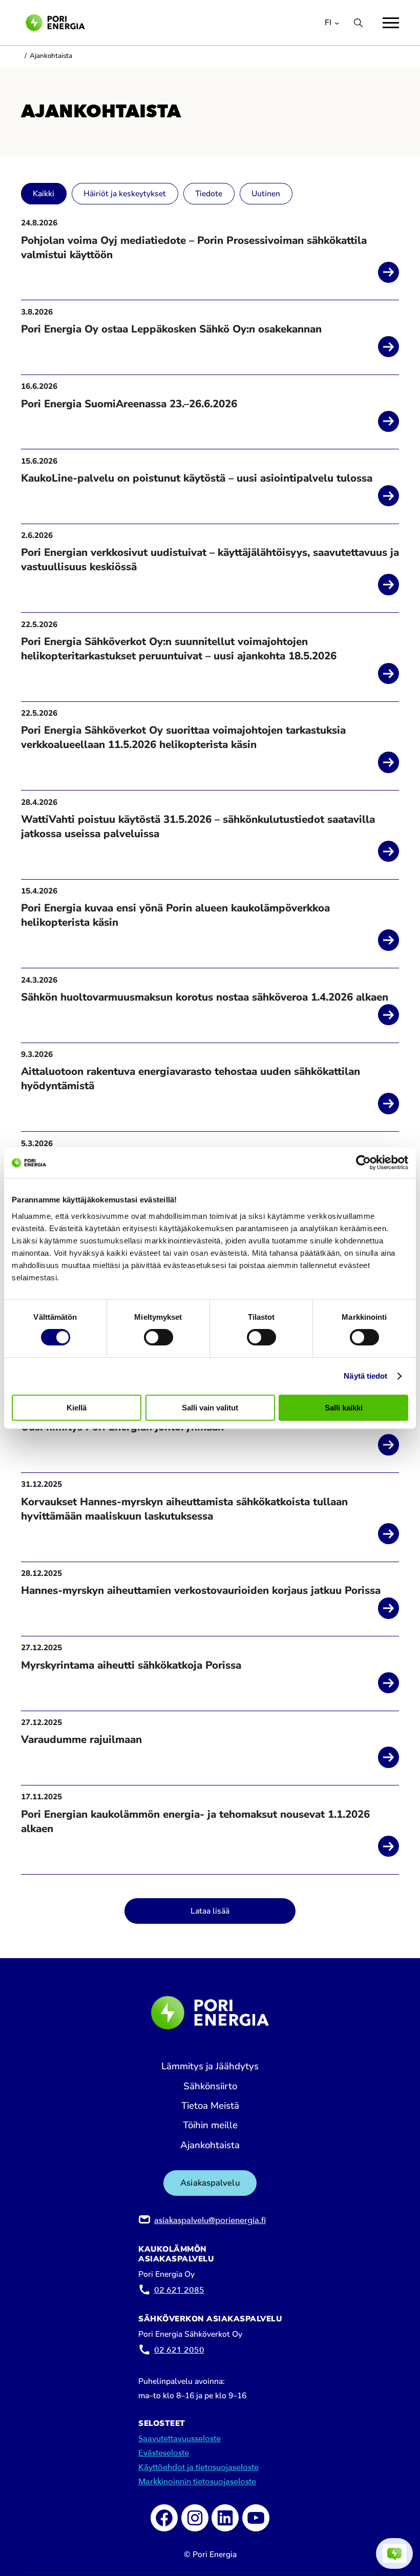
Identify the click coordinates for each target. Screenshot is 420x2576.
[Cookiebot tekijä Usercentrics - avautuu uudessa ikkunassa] (363, 1162)
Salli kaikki (344, 1408)
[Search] (358, 23)
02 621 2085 (179, 2290)
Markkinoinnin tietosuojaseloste (197, 2482)
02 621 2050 (179, 2350)
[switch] (159, 1337)
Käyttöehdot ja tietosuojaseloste (198, 2467)
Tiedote (209, 194)
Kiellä (77, 1408)
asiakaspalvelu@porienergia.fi (210, 2220)
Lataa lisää (210, 1911)
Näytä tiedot (365, 1376)
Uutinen (266, 194)
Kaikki (44, 194)
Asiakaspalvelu (210, 2183)
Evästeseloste (164, 2453)
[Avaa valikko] (391, 23)
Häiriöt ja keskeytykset (125, 194)
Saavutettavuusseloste (180, 2439)
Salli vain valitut (210, 1408)
